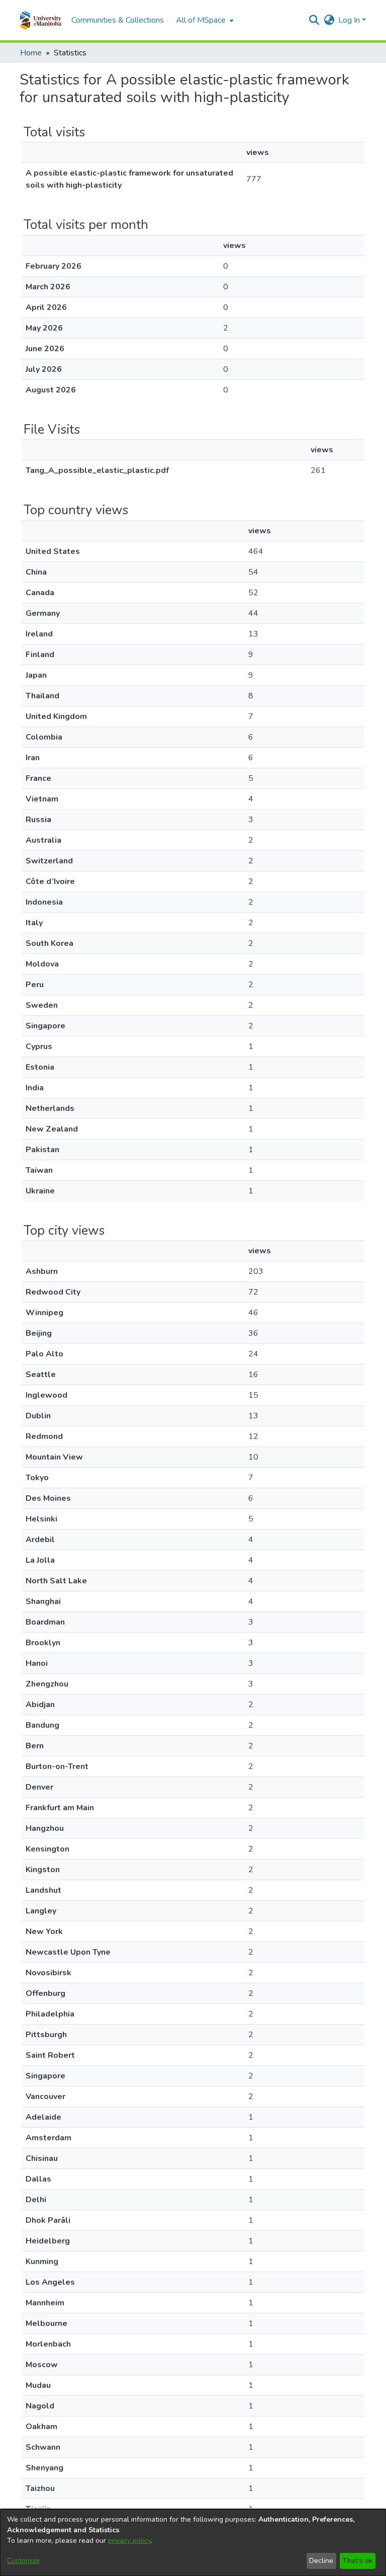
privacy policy (129, 2541)
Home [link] (31, 53)
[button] (40, 20)
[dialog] (193, 2543)
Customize (23, 2561)
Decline (321, 2561)
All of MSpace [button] (201, 20)
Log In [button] (350, 20)
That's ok (357, 2561)
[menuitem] (204, 20)
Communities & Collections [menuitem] (118, 20)
